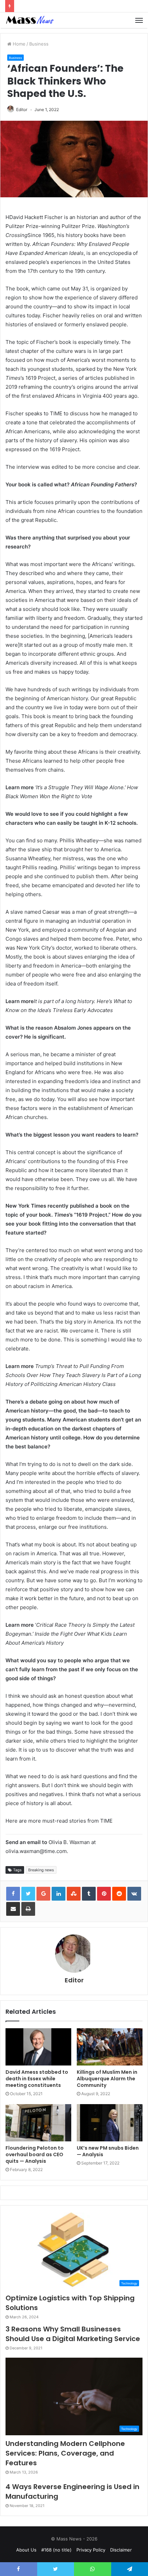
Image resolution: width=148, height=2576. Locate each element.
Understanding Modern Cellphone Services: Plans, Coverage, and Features (65, 2453)
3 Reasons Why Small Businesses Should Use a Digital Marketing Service (73, 2334)
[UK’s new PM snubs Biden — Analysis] (110, 2123)
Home (18, 44)
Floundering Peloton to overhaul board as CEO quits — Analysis (35, 2154)
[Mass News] (29, 20)
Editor (22, 110)
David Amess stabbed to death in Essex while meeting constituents (37, 2079)
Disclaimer (121, 2550)
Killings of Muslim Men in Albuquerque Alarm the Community (107, 2079)
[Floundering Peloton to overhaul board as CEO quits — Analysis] (38, 2123)
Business (39, 44)
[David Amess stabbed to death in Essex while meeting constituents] (38, 2047)
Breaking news (41, 1870)
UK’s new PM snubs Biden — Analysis (108, 2151)
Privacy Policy (91, 2550)
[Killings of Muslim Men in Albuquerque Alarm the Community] (110, 2047)
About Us (26, 2550)
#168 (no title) (56, 2550)
